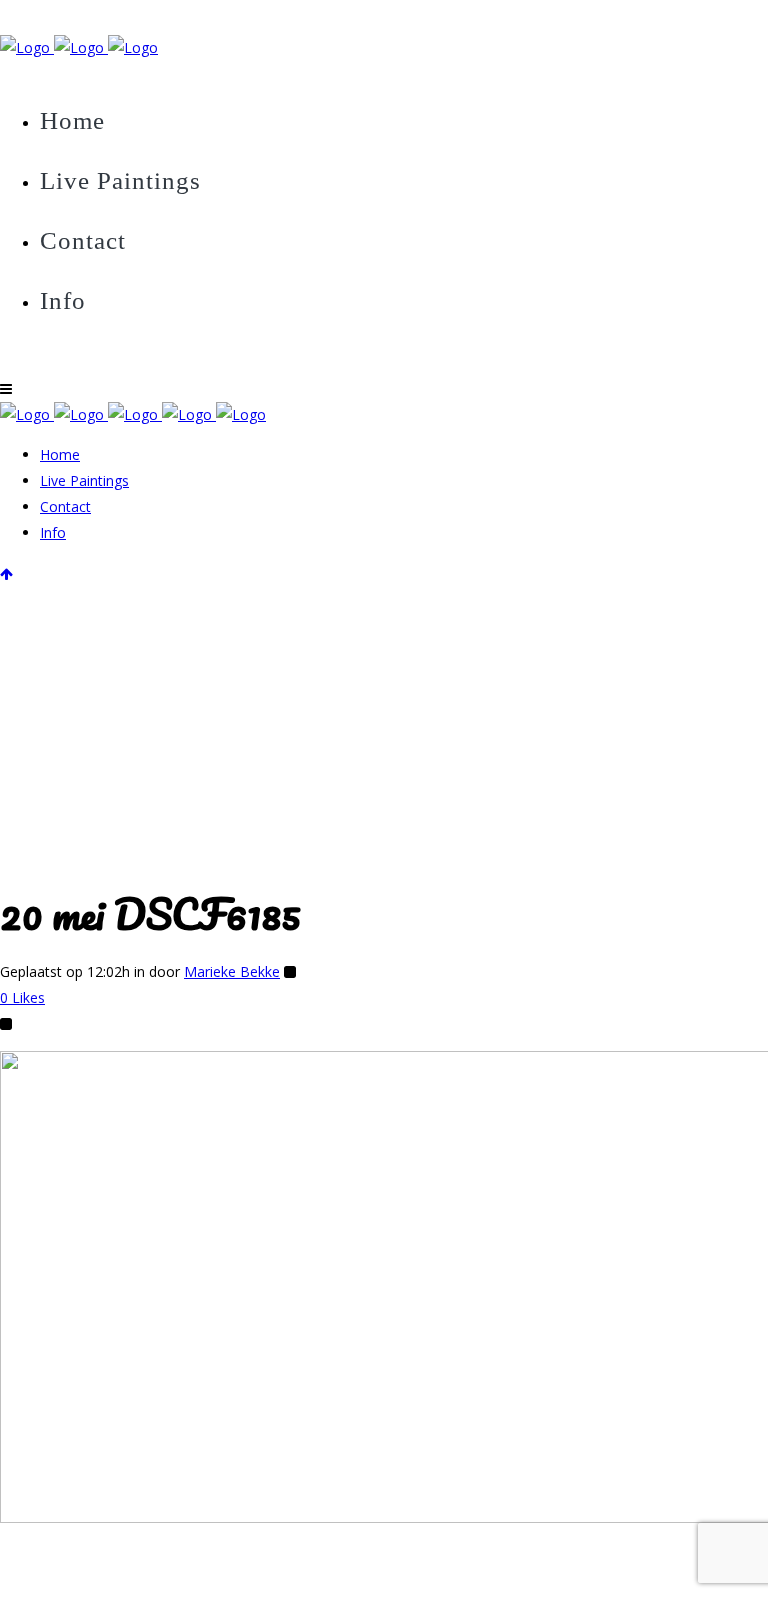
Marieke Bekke (232, 971)
